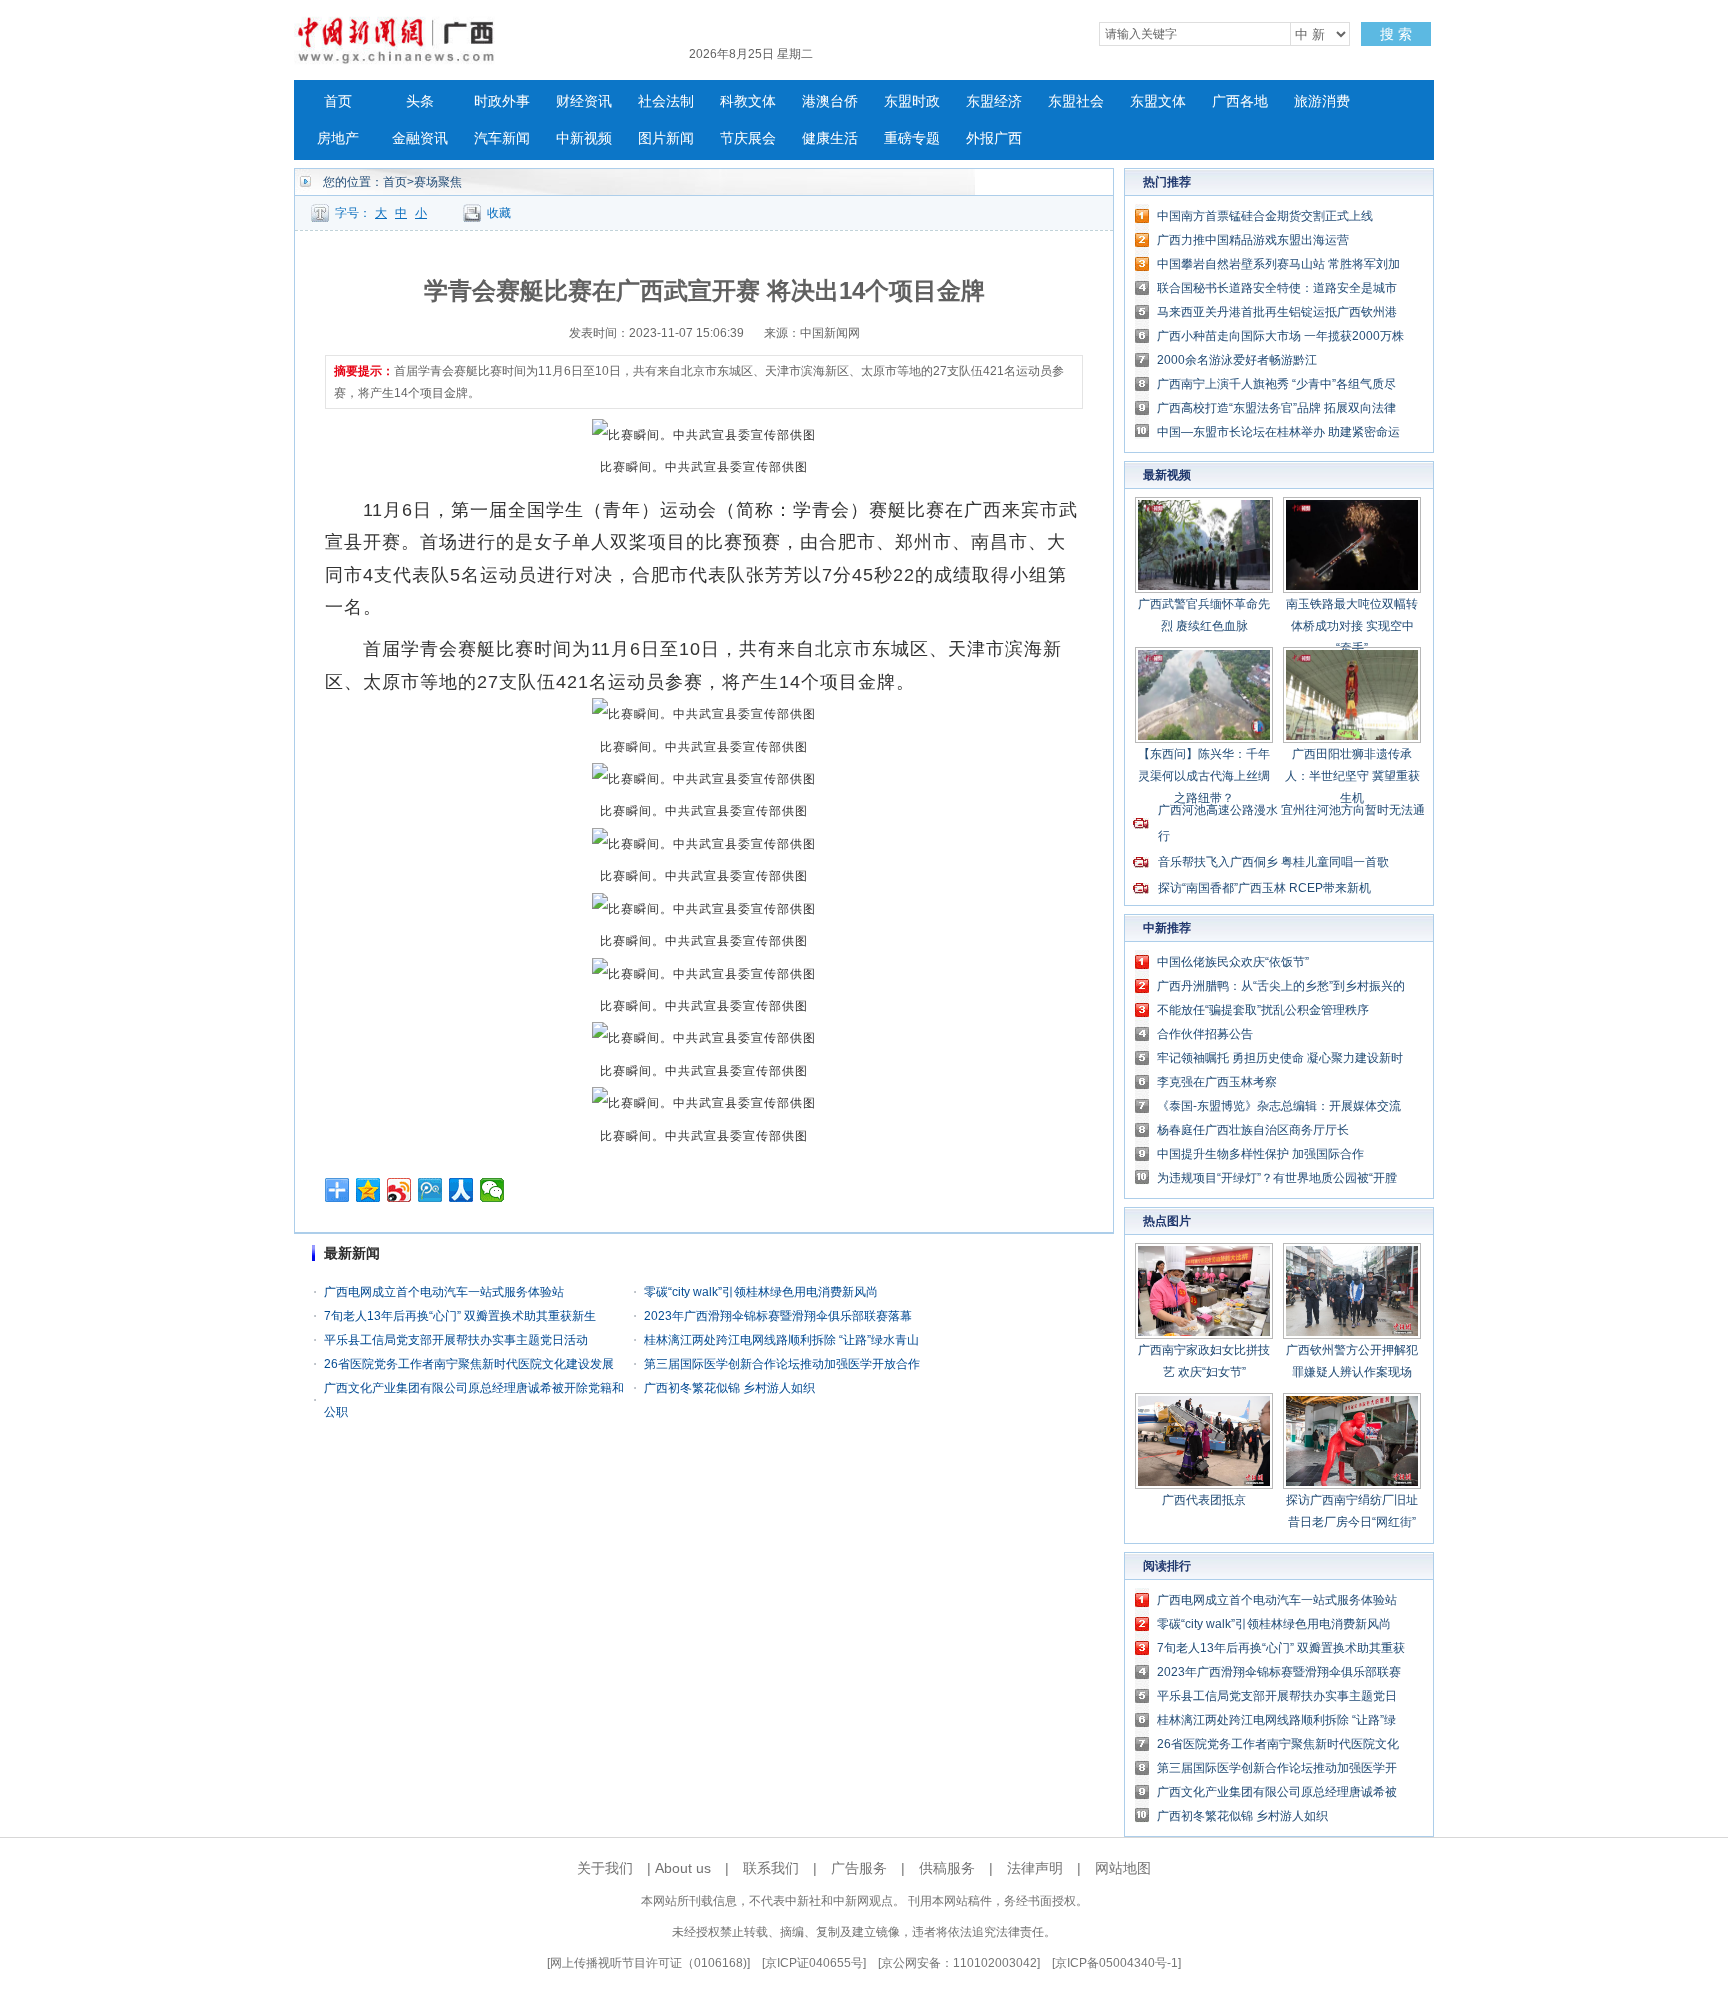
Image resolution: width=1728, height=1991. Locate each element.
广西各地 (1240, 101)
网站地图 (1123, 1868)
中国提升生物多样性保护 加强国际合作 (1260, 1154)
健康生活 (830, 138)
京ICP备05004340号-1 (1116, 1963)
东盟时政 (912, 101)
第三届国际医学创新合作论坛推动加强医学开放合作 (782, 1364)
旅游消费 (1322, 101)
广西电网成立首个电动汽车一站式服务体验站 (444, 1292)
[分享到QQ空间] (368, 1190)
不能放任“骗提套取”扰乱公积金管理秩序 (1263, 1010)
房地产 (338, 138)
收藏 (499, 213)
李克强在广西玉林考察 (1217, 1082)
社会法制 (666, 101)
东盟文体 (1158, 101)
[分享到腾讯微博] (430, 1190)
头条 (420, 101)
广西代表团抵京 (1204, 1500)
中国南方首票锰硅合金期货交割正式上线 (1265, 216)
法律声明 (1035, 1868)
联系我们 (771, 1868)
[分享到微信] (492, 1190)
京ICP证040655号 (814, 1963)
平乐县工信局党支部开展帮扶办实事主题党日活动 (456, 1340)
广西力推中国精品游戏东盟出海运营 (1253, 240)
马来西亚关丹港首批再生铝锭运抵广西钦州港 (1277, 312)
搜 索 (1396, 34)
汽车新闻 (502, 138)
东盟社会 (1076, 101)
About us (683, 1868)
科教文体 (748, 101)
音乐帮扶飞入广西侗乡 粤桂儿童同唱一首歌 (1273, 862)
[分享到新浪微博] (399, 1190)
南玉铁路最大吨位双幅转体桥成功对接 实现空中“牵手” (1352, 626)
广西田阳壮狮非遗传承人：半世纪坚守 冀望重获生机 (1352, 776)
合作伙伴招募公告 (1205, 1034)
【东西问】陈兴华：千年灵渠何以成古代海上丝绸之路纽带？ (1204, 776)
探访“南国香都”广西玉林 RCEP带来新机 (1264, 888)
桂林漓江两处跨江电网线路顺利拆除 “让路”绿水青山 (781, 1340)
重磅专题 (912, 138)
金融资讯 (420, 138)
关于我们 (605, 1868)
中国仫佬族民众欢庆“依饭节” (1233, 962)
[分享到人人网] (461, 1190)
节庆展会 (748, 138)
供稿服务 (947, 1868)
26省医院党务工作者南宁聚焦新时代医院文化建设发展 (469, 1364)
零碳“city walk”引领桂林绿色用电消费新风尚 (761, 1292)
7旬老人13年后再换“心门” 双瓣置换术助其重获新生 (460, 1316)
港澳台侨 (830, 101)
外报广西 (994, 138)
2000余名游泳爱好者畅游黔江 (1237, 360)
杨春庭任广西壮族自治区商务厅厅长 (1253, 1130)
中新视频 (584, 138)
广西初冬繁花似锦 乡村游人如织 (729, 1388)
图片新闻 (666, 138)
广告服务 (859, 1868)
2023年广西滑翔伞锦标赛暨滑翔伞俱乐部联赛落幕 (778, 1316)
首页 (338, 101)
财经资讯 (584, 101)
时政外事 (502, 101)
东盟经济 (994, 101)
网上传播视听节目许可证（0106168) (648, 1963)
